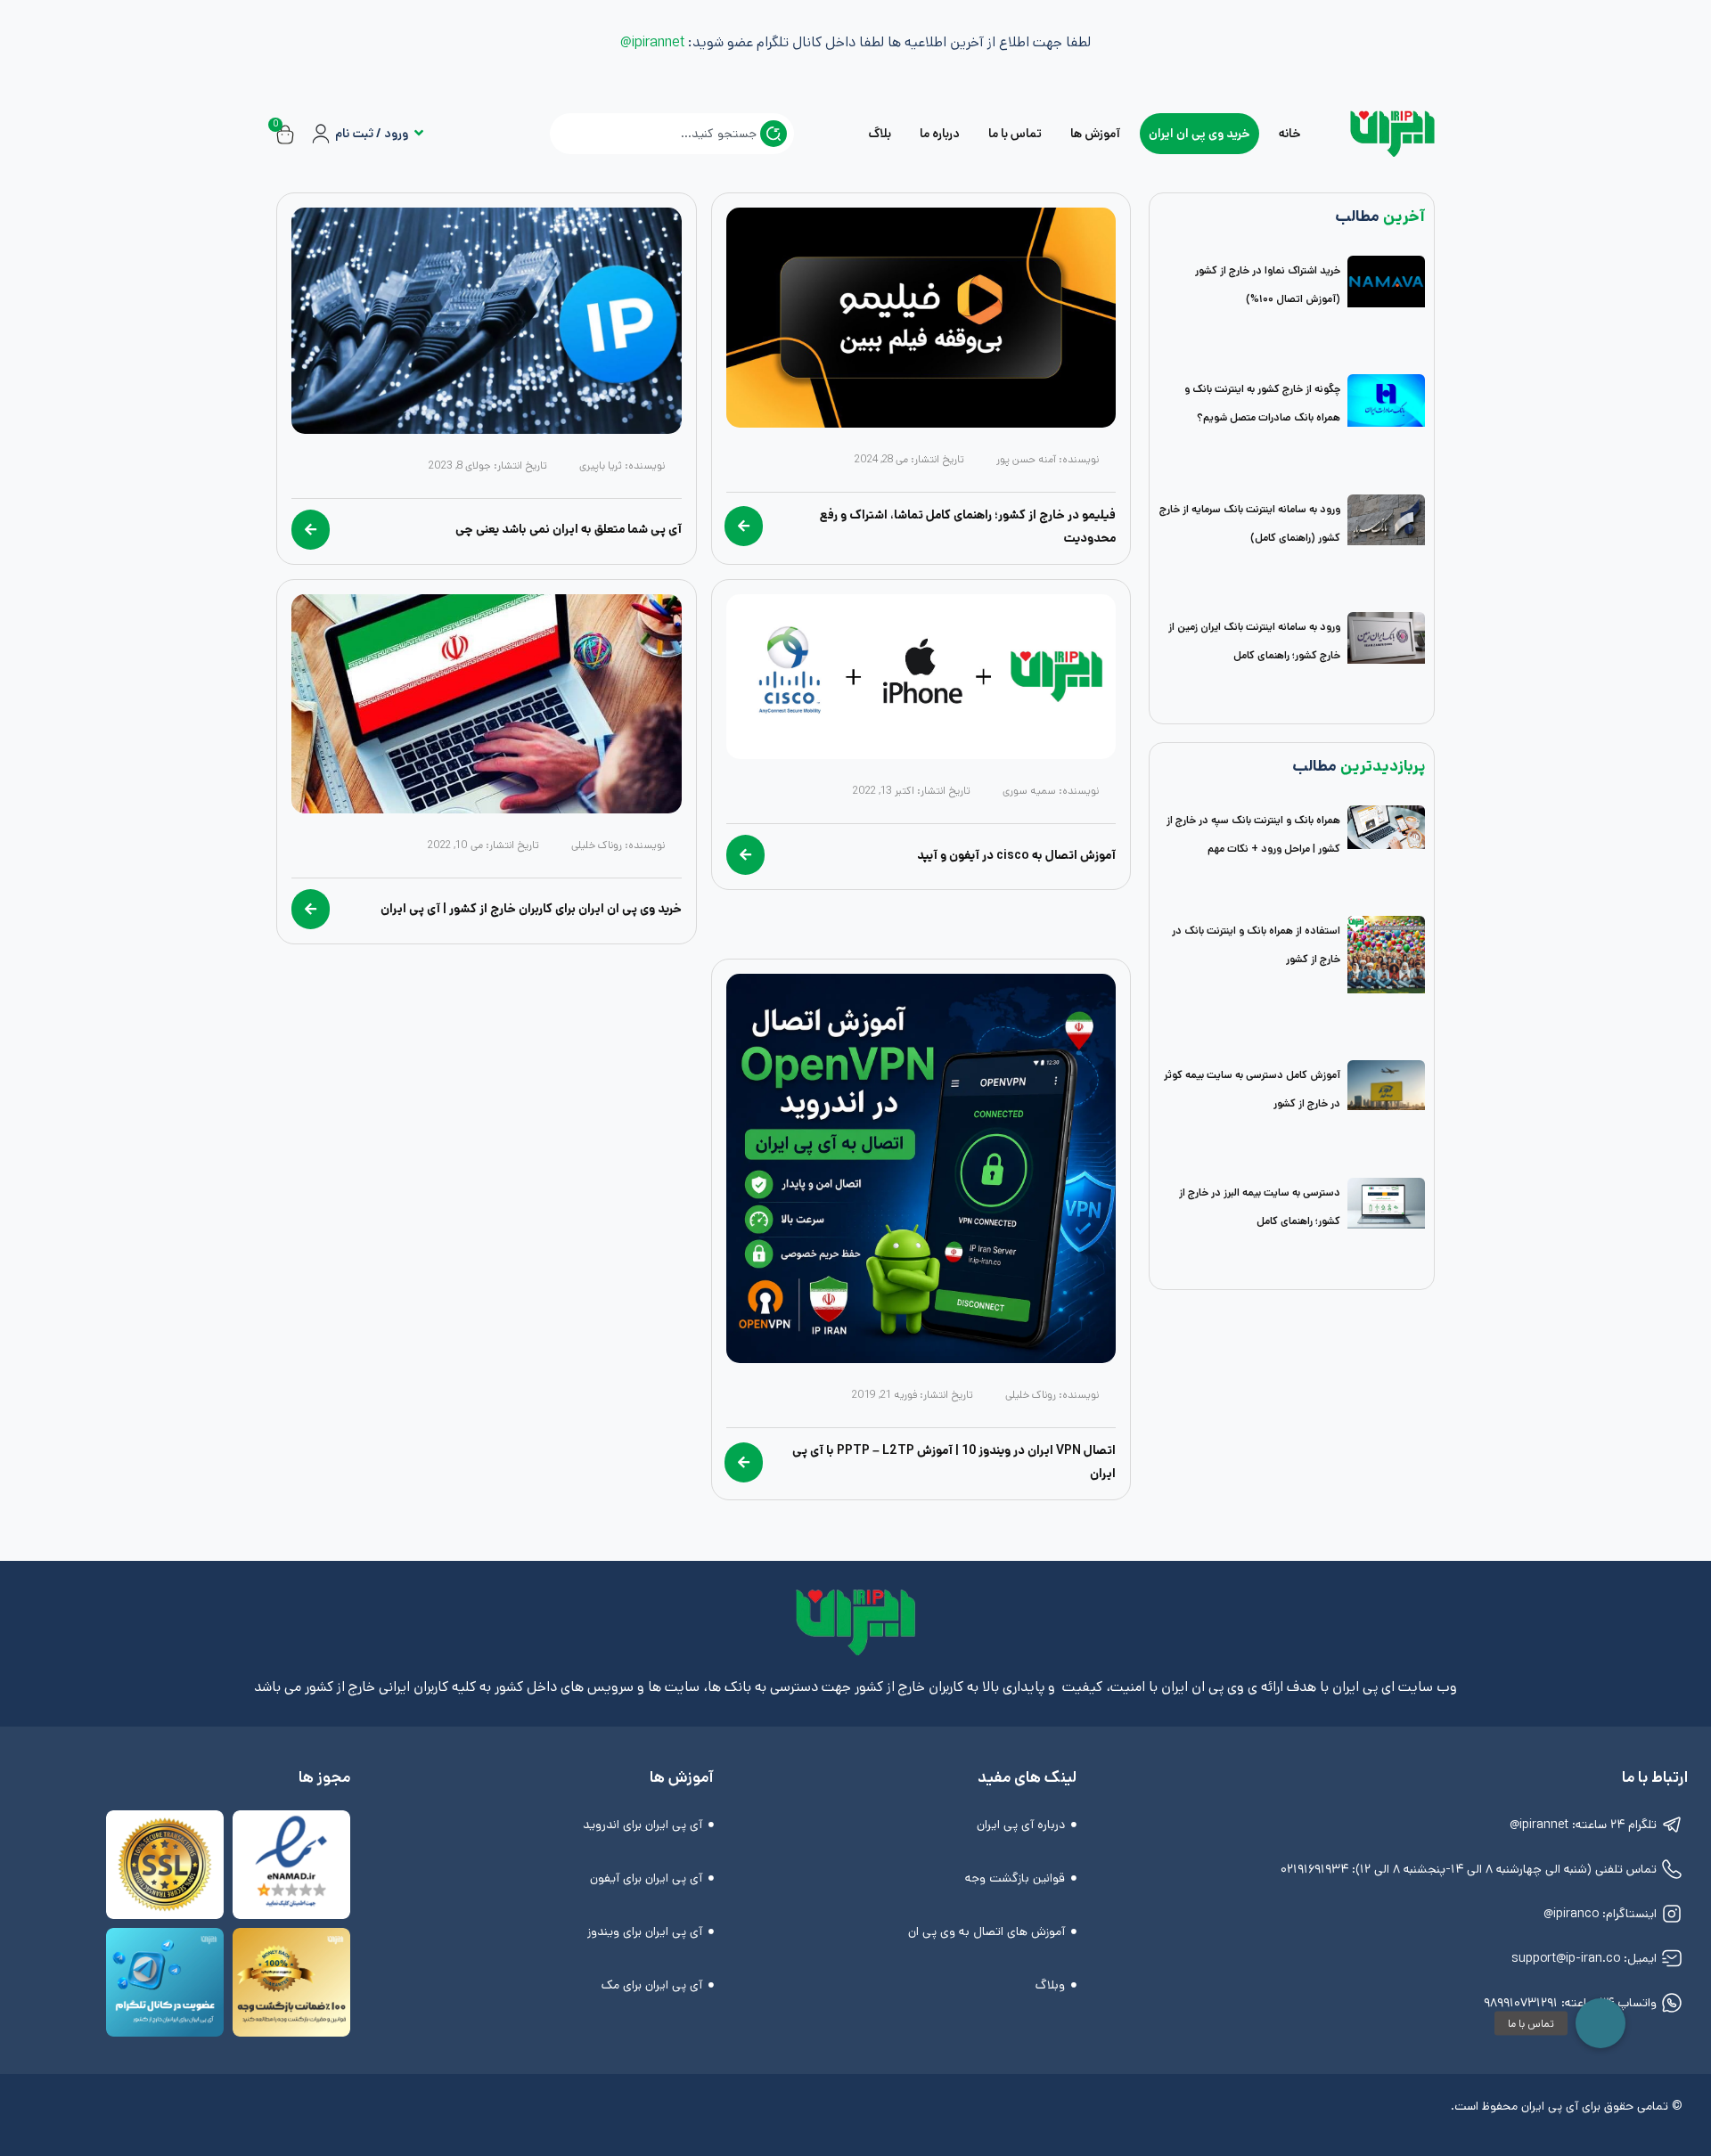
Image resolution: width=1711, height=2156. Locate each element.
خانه (1290, 134)
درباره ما (940, 134)
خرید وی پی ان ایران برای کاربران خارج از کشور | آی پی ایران (531, 909)
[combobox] (672, 134)
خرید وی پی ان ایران (1199, 134)
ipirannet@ (652, 42)
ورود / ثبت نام (372, 134)
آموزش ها (1095, 134)
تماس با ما (1015, 134)
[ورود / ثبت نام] (321, 134)
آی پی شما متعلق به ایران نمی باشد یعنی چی (569, 529)
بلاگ (880, 134)
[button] (1600, 2023)
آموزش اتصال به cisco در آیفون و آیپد (1016, 855)
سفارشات (454, 147)
